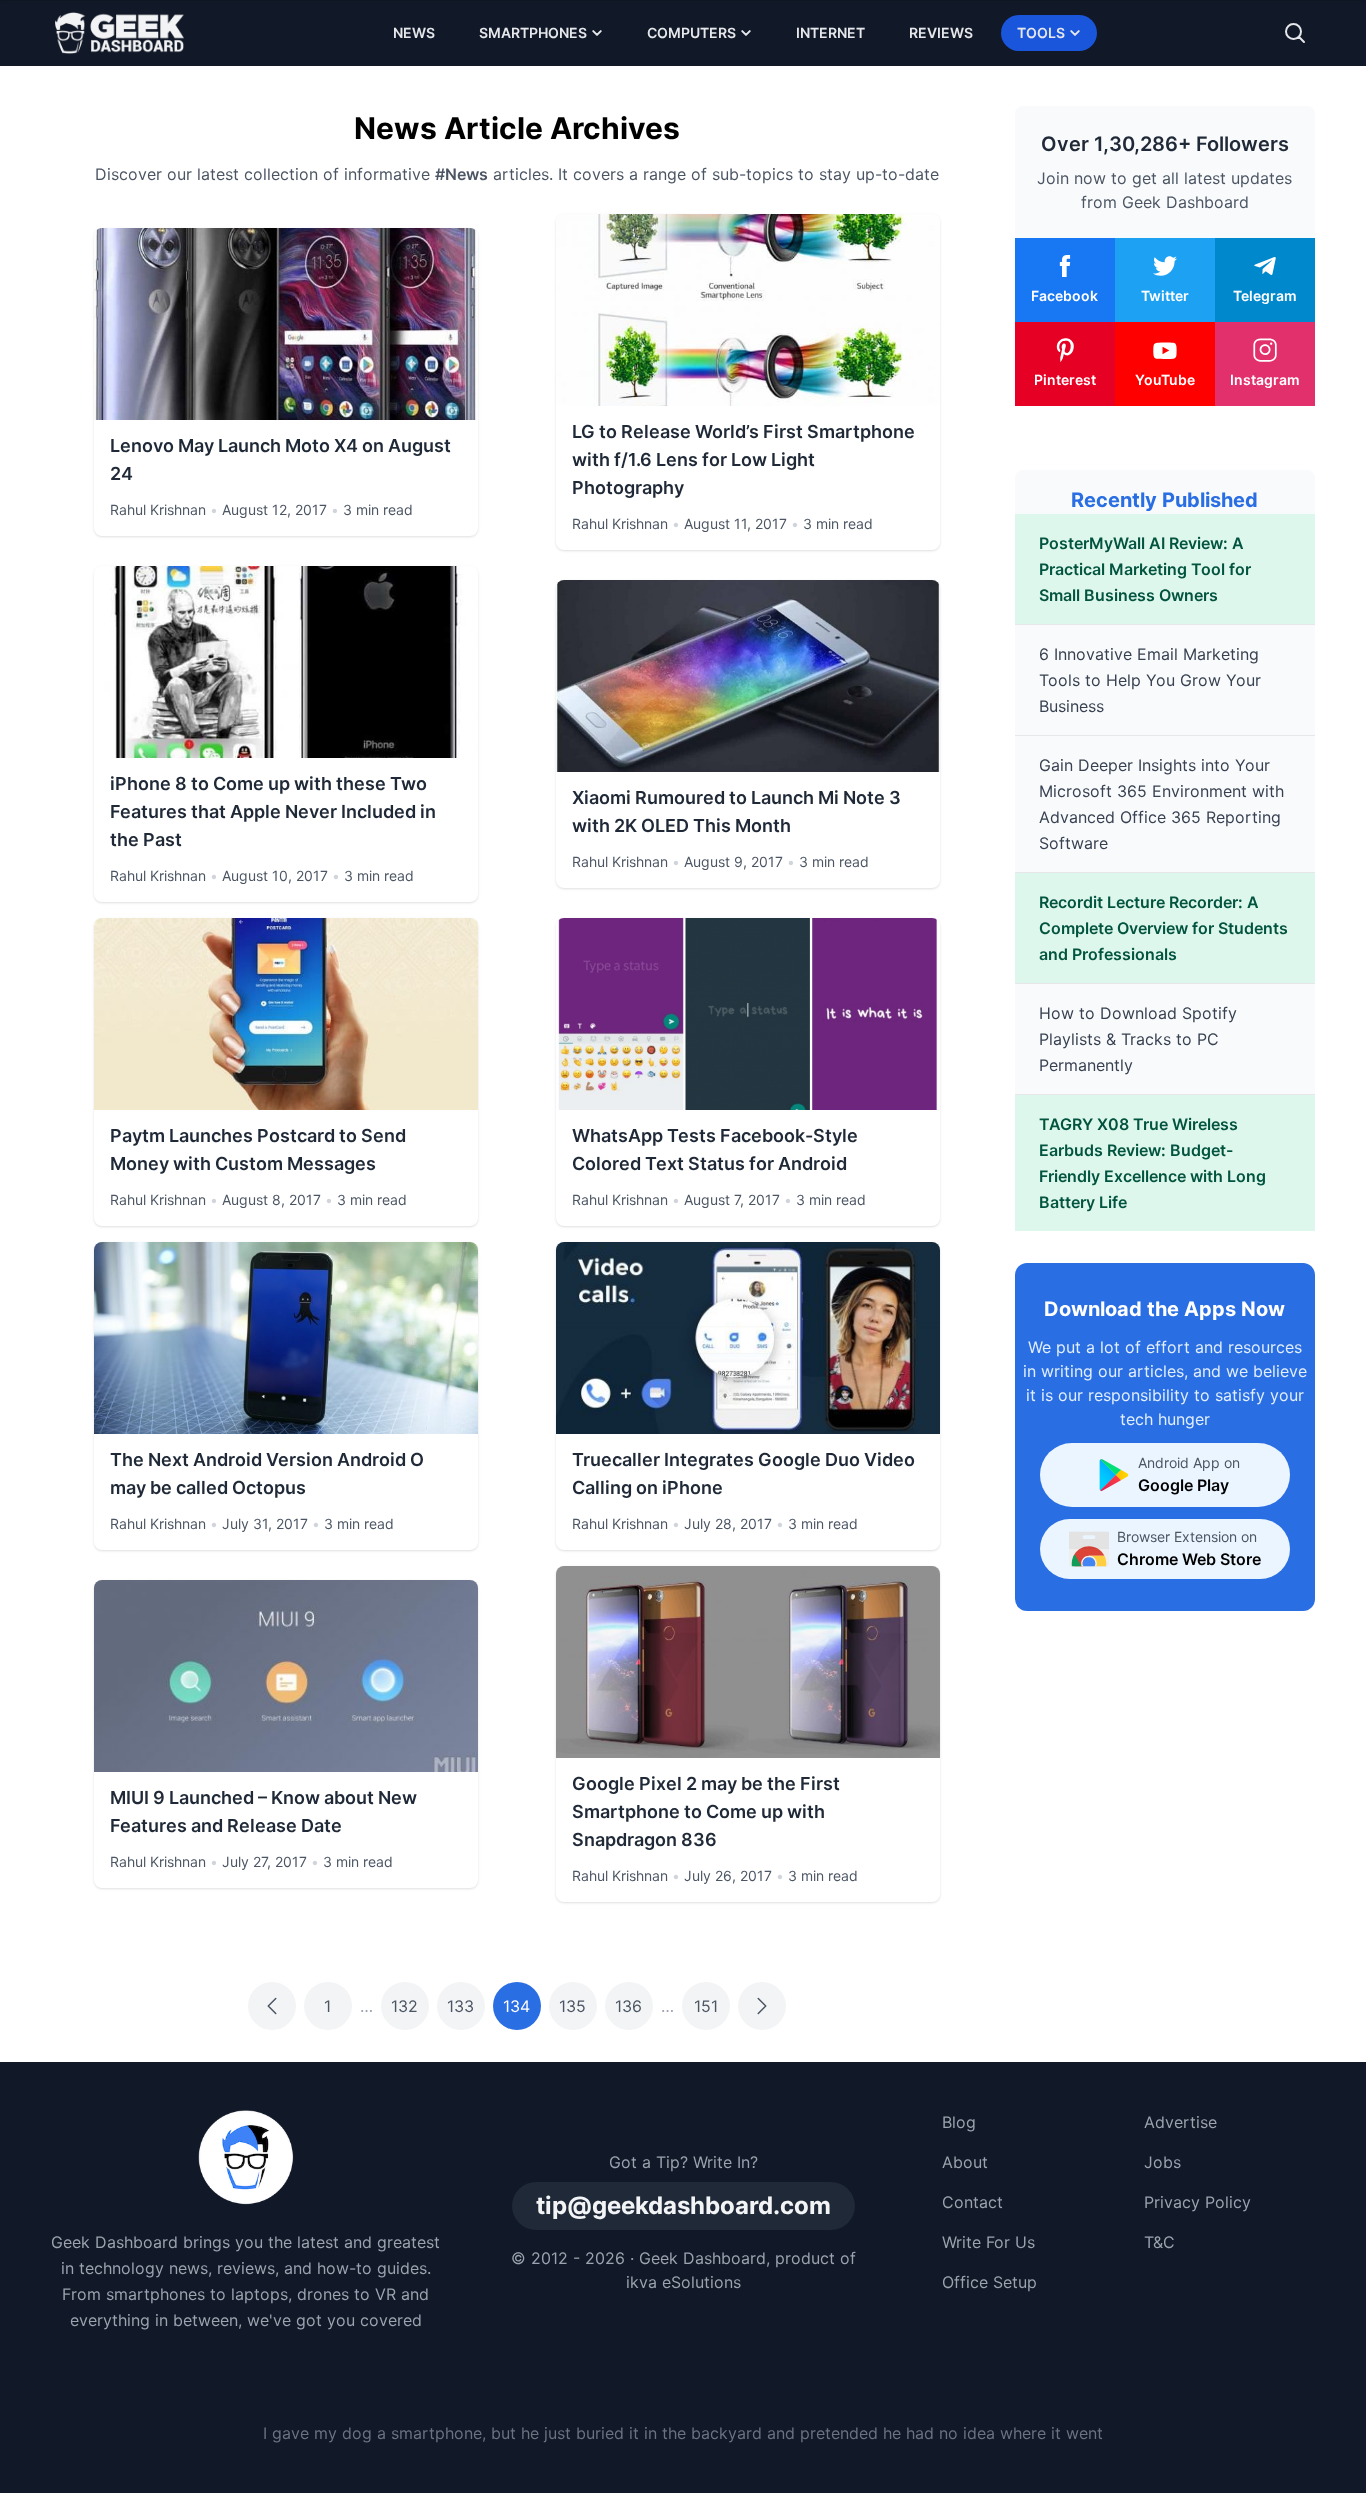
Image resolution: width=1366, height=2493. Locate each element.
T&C (1159, 2242)
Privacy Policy (1197, 2202)
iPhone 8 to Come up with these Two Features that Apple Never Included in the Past (273, 811)
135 (572, 2006)
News (414, 32)
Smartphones (533, 32)
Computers (691, 32)
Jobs (1162, 2162)
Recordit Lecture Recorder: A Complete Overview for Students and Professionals (1163, 928)
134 (516, 2006)
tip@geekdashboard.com (683, 2205)
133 (460, 2006)
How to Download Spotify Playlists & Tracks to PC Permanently (1138, 1039)
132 (404, 2006)
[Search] (1295, 33)
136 (628, 2006)
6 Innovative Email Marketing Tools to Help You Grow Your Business (1150, 680)
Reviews (941, 32)
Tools (1041, 32)
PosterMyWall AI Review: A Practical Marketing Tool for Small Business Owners (1145, 569)
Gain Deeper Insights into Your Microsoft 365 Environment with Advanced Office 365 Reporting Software (1161, 804)
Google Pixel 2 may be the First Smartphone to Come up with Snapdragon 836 (706, 1811)
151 (706, 2006)
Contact (972, 2202)
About (965, 2162)
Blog (959, 2122)
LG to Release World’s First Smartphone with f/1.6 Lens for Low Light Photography (743, 459)
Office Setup (989, 2282)
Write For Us (988, 2242)
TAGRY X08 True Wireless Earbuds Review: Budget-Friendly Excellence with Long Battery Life (1152, 1163)
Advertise (1180, 2122)
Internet (830, 32)
